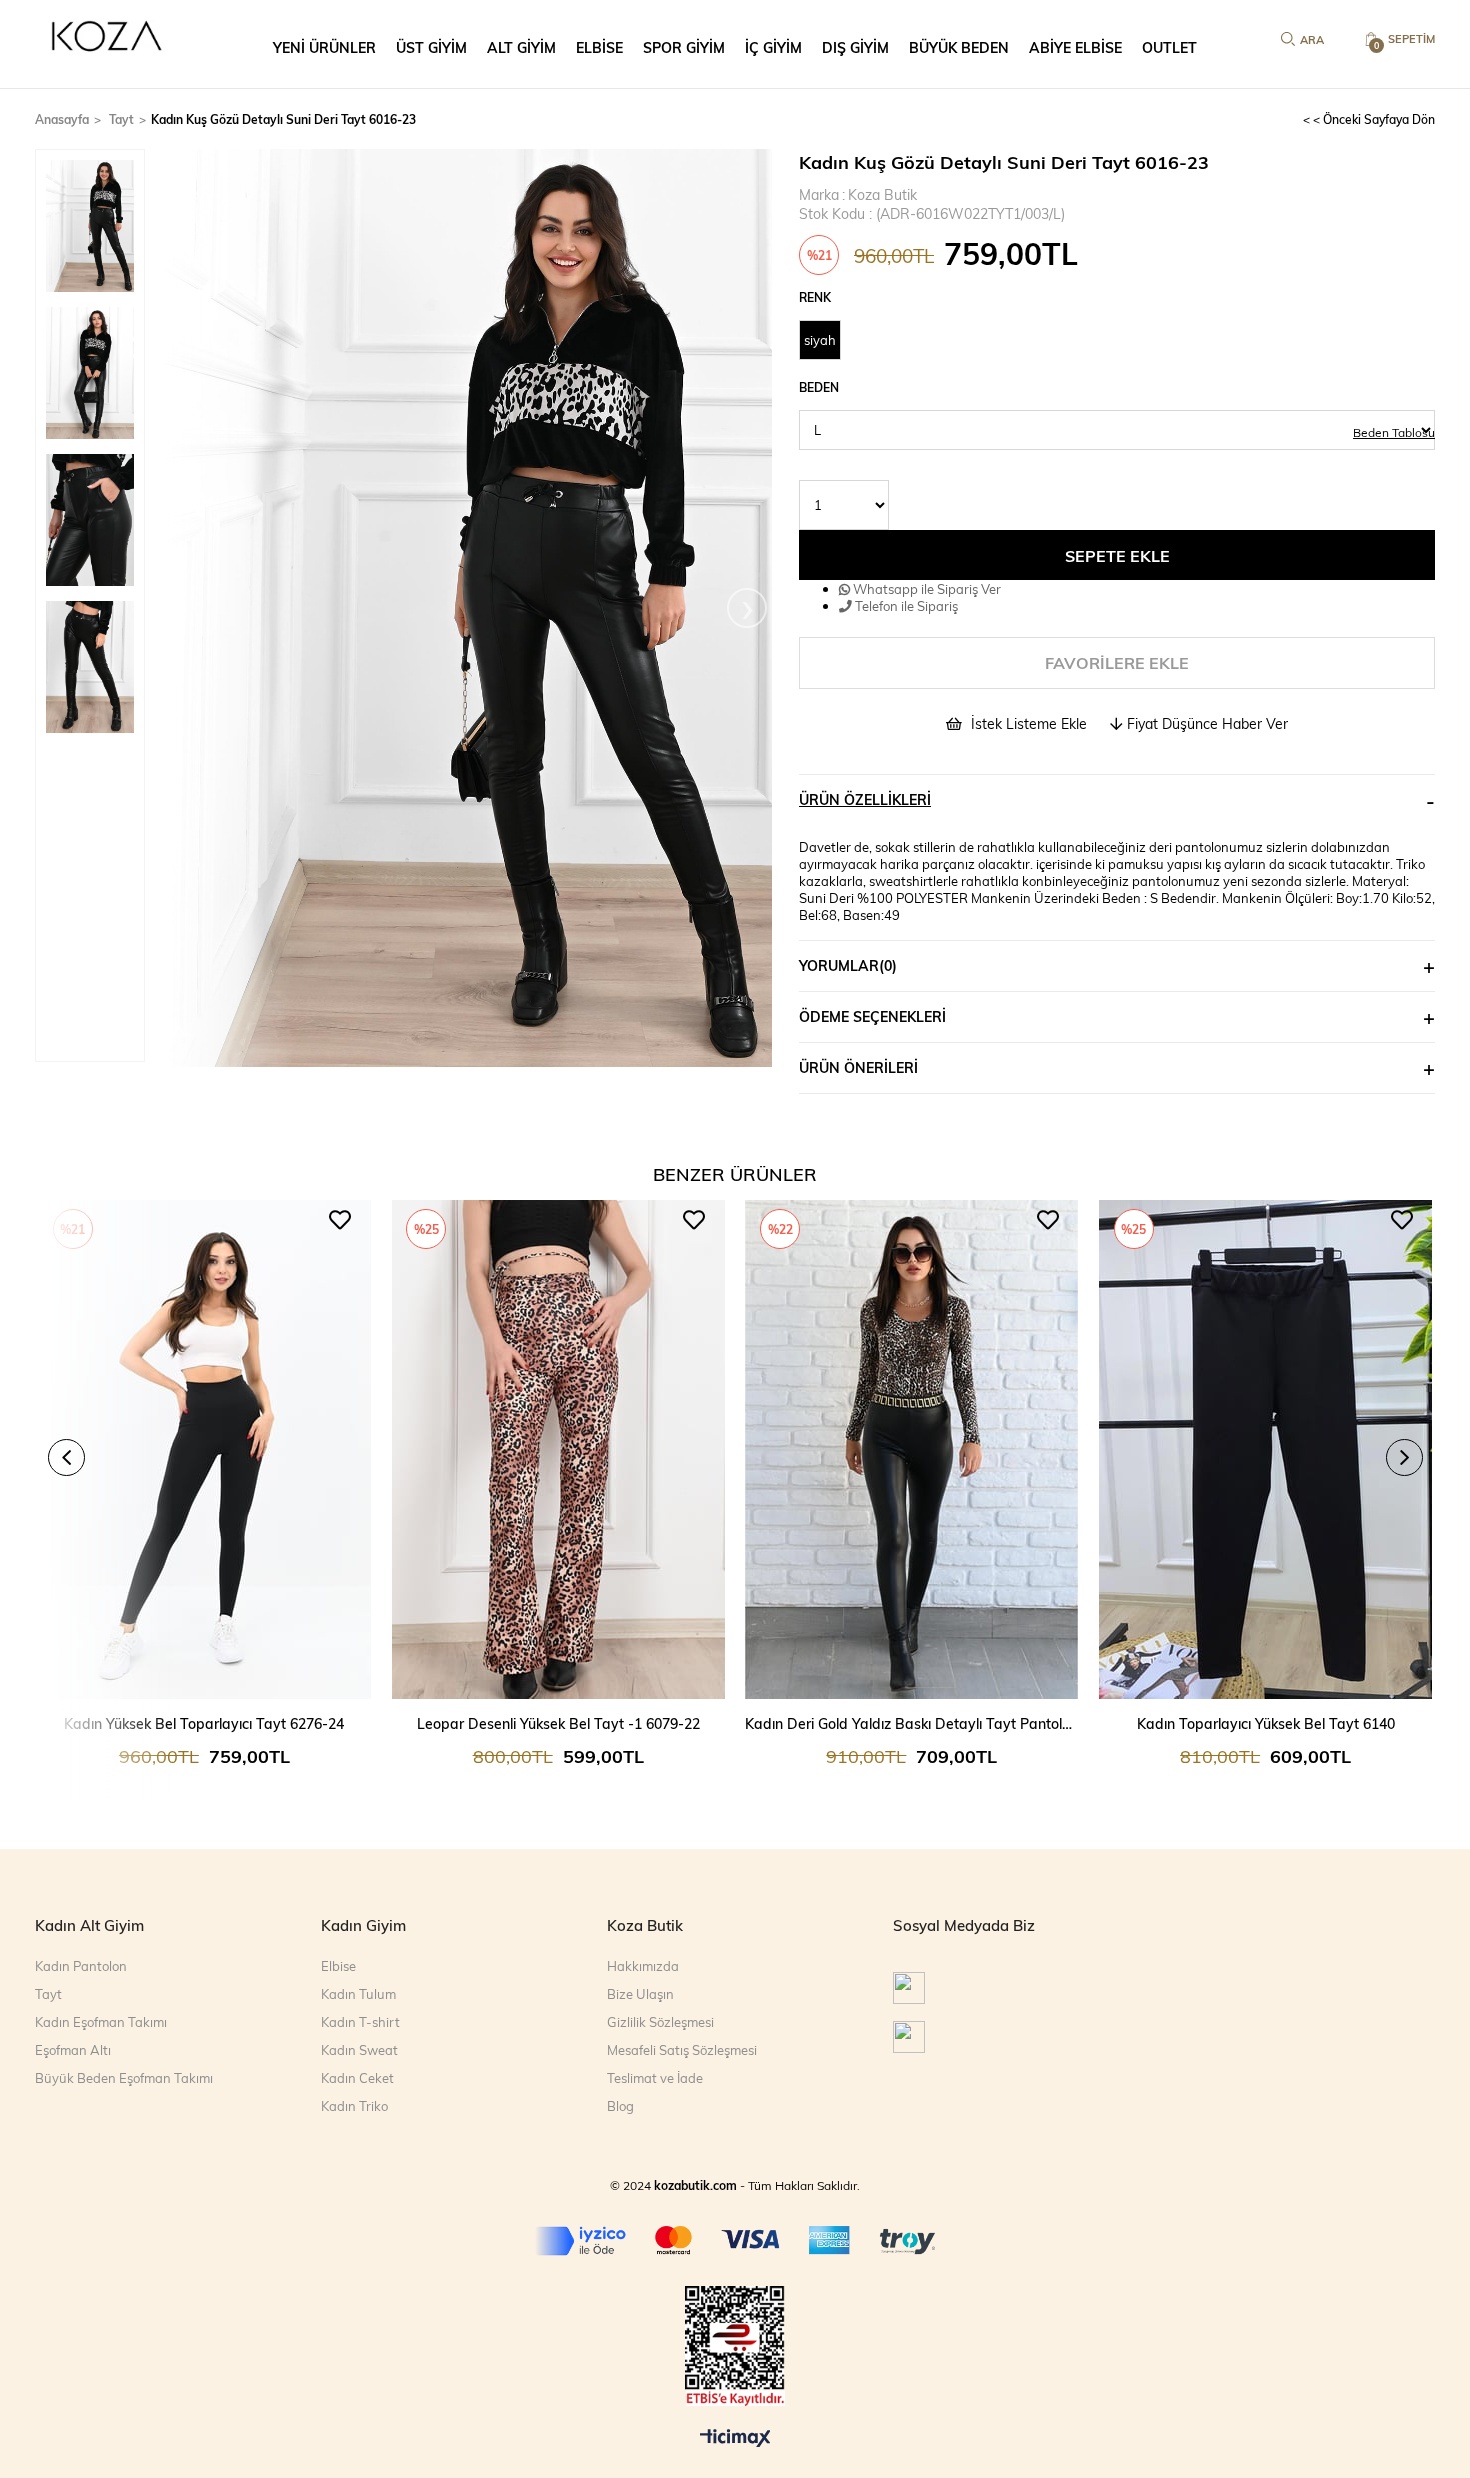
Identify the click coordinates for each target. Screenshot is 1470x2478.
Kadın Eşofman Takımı (101, 2022)
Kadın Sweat (359, 2050)
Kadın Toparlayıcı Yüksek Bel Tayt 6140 (1266, 1723)
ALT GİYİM (521, 47)
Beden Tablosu (1394, 432)
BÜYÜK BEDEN (959, 47)
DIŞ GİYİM (855, 47)
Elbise (338, 1966)
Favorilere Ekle (340, 1220)
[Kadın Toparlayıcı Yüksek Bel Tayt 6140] (1266, 1449)
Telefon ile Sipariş (905, 605)
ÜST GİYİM (431, 47)
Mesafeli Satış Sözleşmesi (682, 2050)
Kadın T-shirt (360, 2022)
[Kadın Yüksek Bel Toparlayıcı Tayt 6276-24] (205, 1449)
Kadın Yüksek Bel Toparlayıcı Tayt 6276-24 (204, 1723)
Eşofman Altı (73, 2050)
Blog (620, 2106)
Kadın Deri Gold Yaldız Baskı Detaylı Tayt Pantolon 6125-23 (912, 1723)
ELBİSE (599, 47)
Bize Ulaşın (640, 1994)
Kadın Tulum (358, 1994)
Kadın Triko (354, 2106)
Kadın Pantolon (81, 1966)
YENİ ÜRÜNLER (324, 47)
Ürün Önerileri (858, 1067)
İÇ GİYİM (773, 47)
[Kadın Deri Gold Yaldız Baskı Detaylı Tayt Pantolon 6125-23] (912, 1449)
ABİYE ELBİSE (1075, 47)
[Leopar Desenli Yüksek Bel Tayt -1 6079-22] (558, 1449)
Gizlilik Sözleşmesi (660, 2022)
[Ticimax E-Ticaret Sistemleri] (735, 2439)
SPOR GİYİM (684, 47)
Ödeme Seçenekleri (872, 1016)
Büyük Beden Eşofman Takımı (124, 2078)
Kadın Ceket (357, 2078)
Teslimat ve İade (655, 2078)
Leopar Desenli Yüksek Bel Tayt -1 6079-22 (558, 1723)
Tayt (48, 1994)
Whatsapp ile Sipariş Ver (925, 588)
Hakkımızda (643, 1966)
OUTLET (1169, 47)
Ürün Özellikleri (865, 799)
